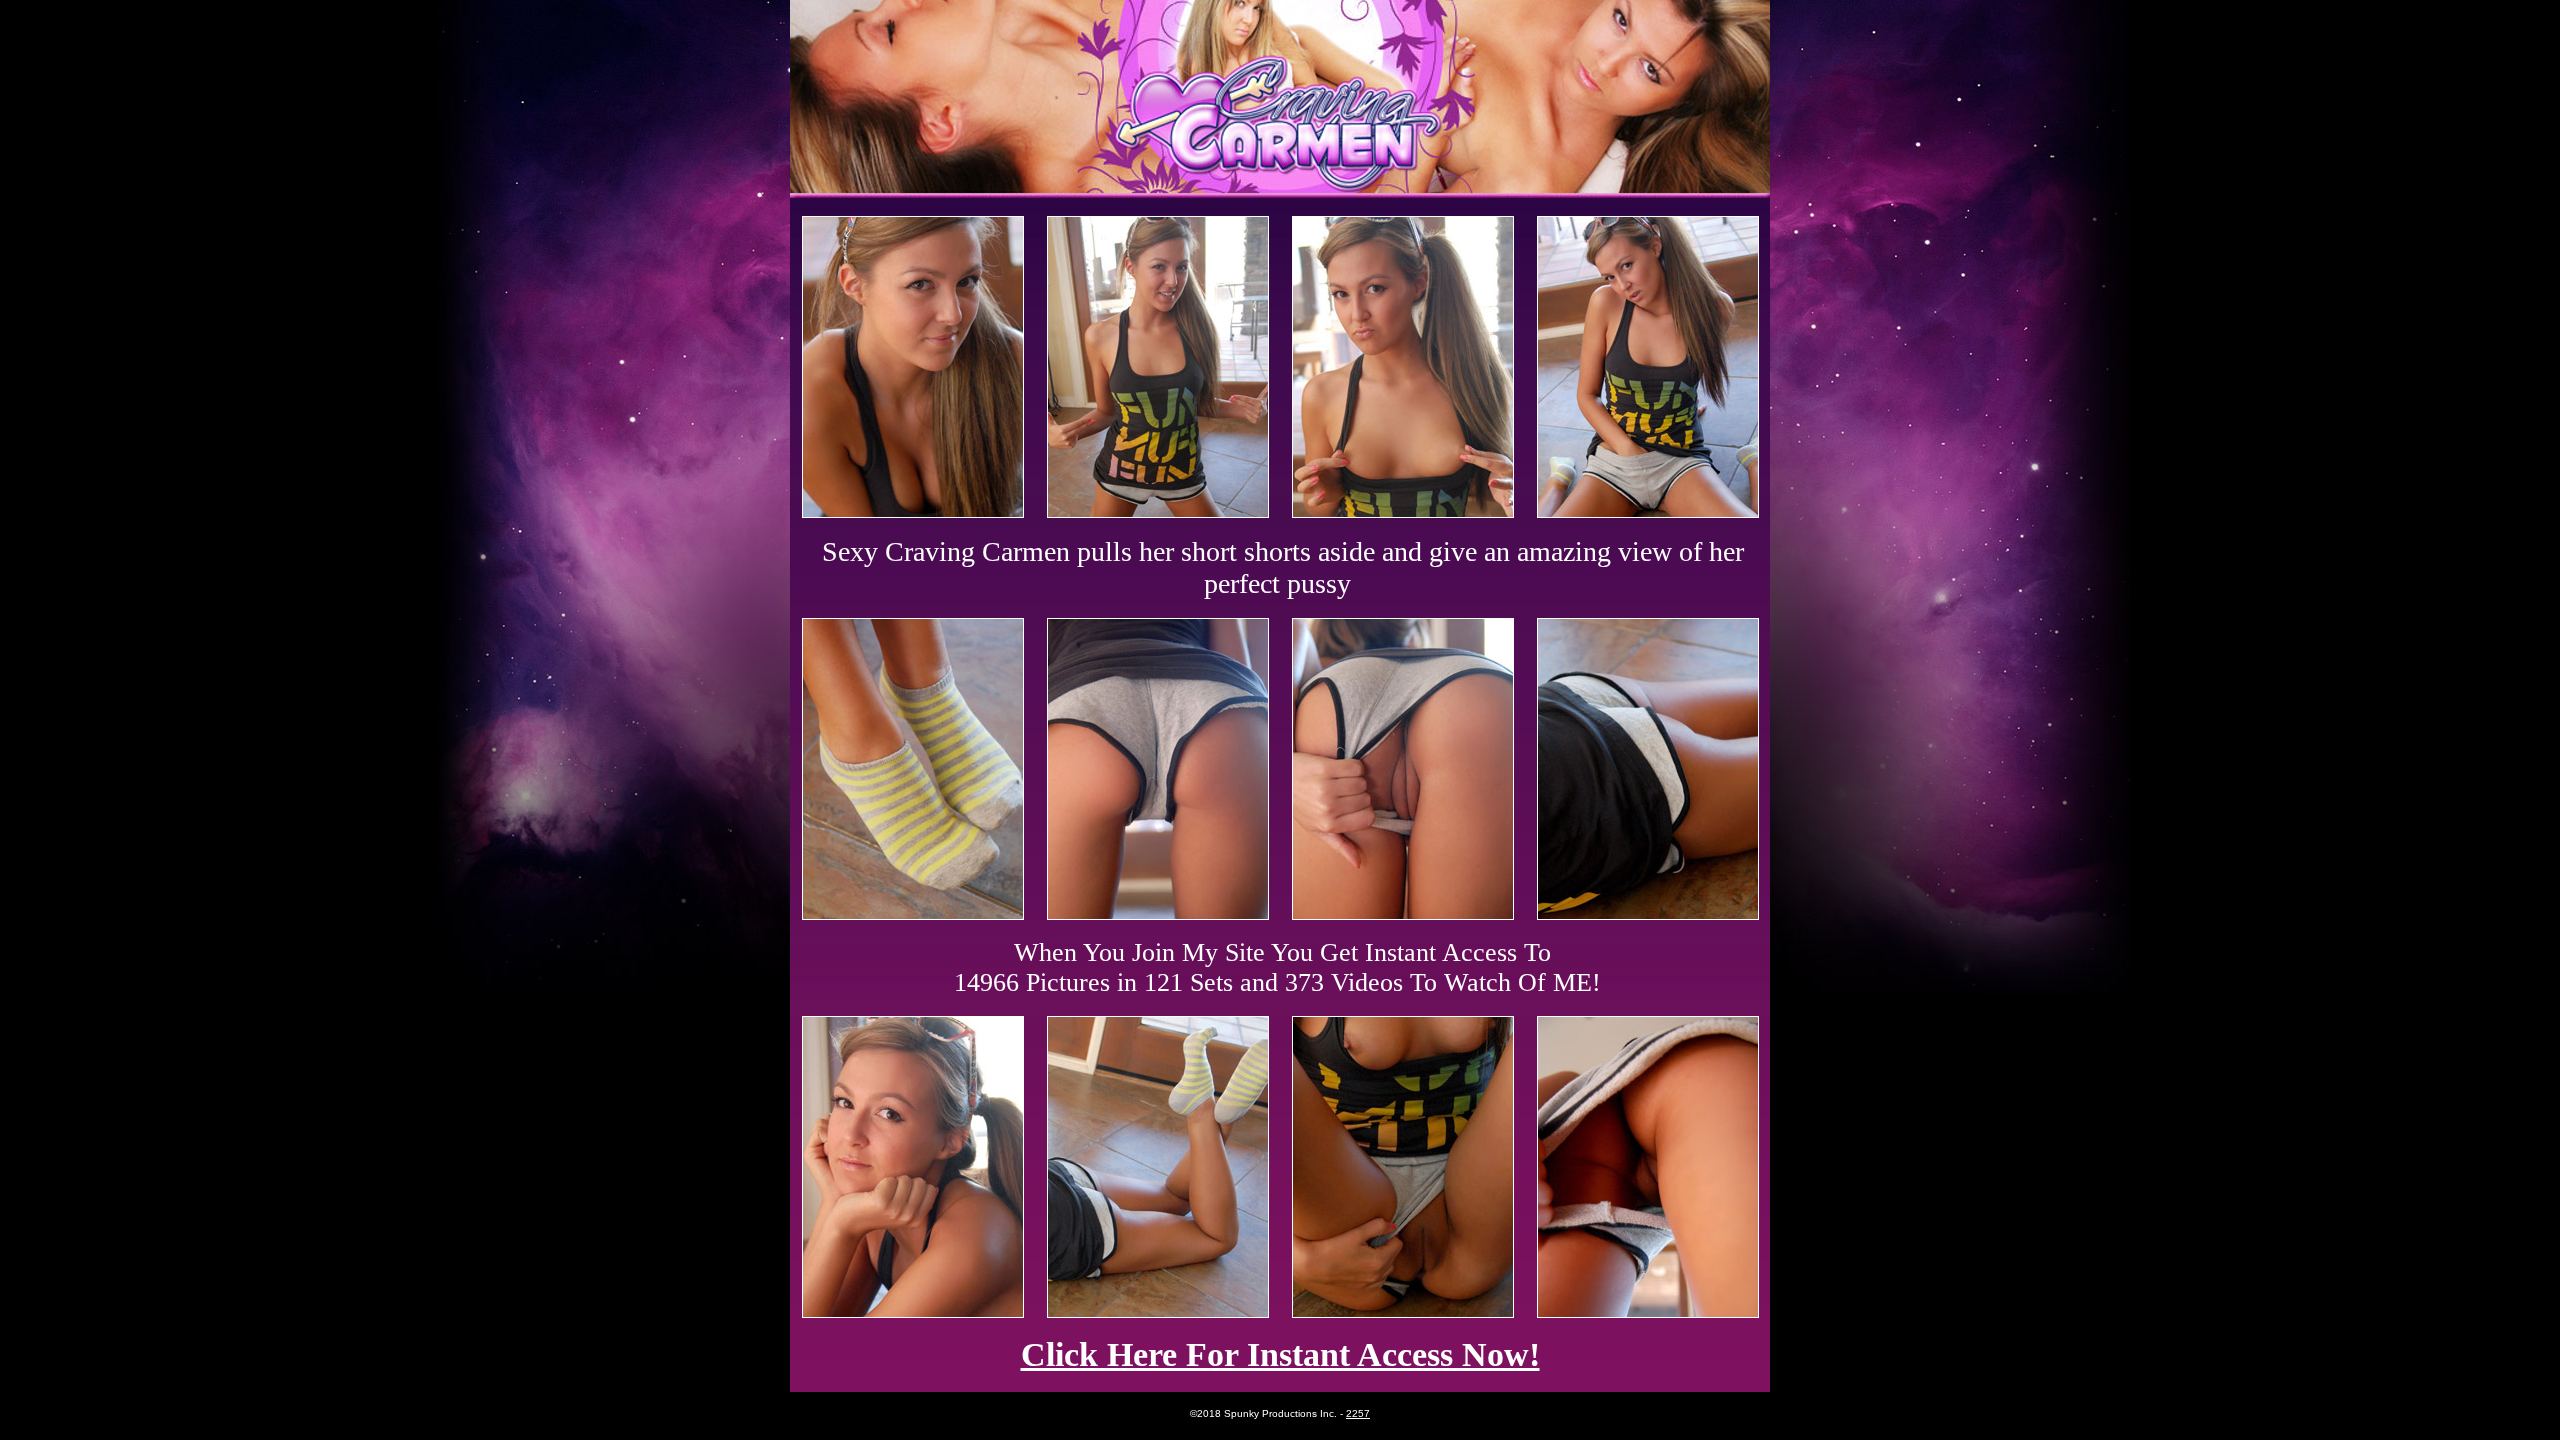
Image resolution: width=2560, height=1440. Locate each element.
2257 (1358, 1413)
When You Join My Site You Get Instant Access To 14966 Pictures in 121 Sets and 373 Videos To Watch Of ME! (1277, 967)
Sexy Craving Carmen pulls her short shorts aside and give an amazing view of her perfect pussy (1283, 567)
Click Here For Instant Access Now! (1280, 1354)
